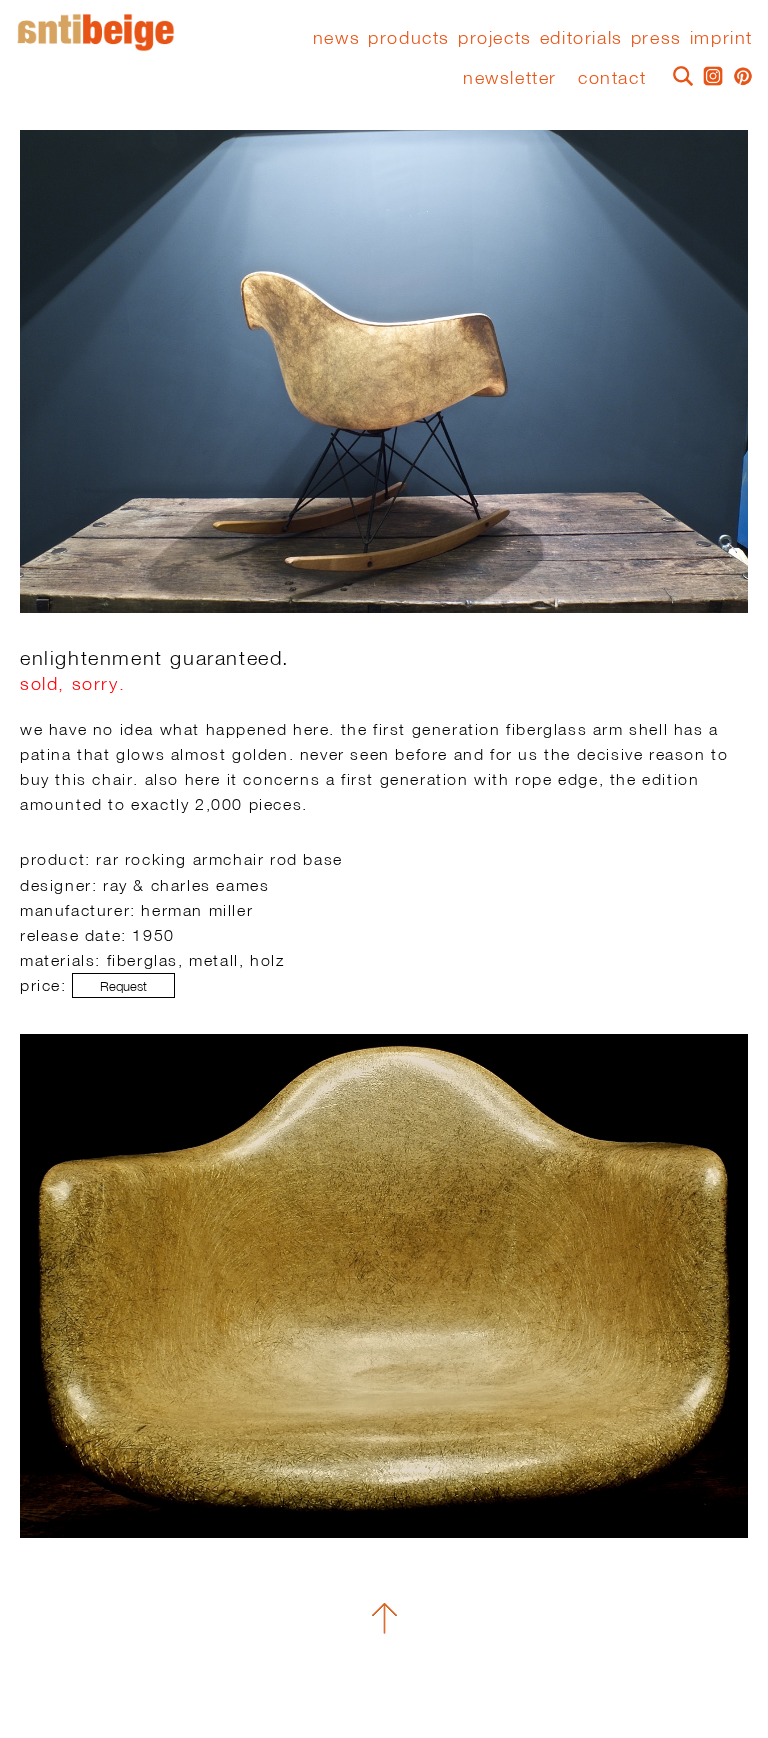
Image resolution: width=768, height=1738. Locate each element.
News (336, 38)
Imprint (721, 38)
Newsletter (510, 77)
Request (123, 986)
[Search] (678, 74)
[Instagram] (708, 74)
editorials (581, 38)
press (656, 38)
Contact (612, 77)
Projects (495, 38)
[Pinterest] (738, 74)
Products (409, 38)
